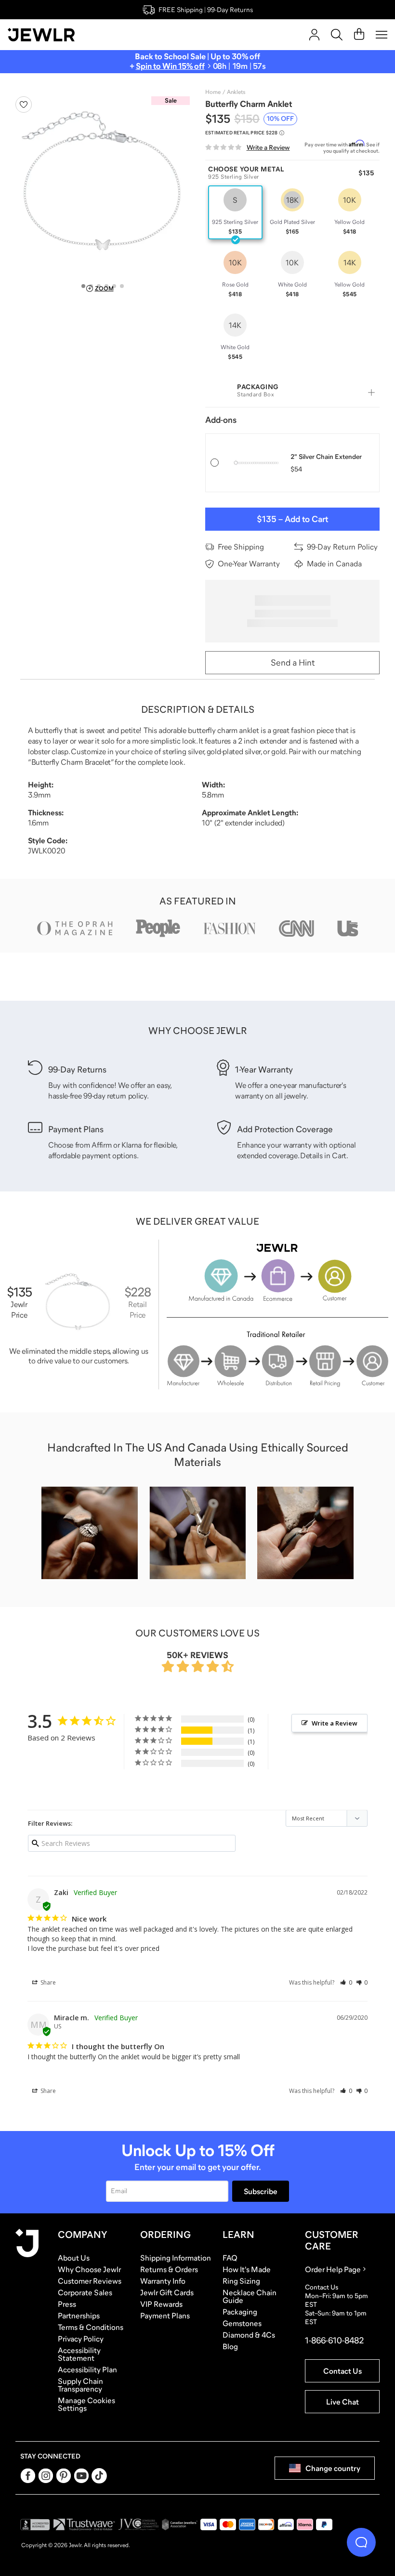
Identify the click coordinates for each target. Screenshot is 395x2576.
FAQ (230, 2258)
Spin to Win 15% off (170, 66)
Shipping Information (176, 2258)
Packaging (240, 2312)
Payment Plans (165, 2315)
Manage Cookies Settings (86, 2404)
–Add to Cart (292, 519)
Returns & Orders (169, 2269)
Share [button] (47, 1982)
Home (213, 92)
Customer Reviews (90, 2281)
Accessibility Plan (87, 2369)
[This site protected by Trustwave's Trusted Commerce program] (84, 2524)
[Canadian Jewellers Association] (180, 2524)
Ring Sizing (241, 2281)
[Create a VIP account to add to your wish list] (24, 105)
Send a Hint (293, 663)
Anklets (236, 92)
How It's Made (247, 2269)
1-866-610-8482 (334, 2341)
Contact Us (342, 2371)
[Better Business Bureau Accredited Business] (35, 2524)
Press (67, 2304)
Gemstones (242, 2323)
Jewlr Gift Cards (167, 2292)
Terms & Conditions (91, 2327)
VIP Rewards (161, 2304)
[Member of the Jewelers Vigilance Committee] (139, 2524)
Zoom (104, 288)
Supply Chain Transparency (80, 2385)
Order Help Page (333, 2269)
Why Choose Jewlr (89, 2269)
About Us (74, 2258)
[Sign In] (314, 35)
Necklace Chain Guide (250, 2296)
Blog (230, 2346)
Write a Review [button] (335, 1723)
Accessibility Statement (79, 2354)
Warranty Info (163, 2281)
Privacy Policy (81, 2339)
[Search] (337, 35)
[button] (346, 1982)
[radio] (235, 212)
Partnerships (79, 2315)
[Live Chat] (361, 2542)
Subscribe (261, 2191)
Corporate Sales (85, 2292)
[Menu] (382, 35)
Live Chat (342, 2402)
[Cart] (359, 35)
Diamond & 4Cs (249, 2335)
